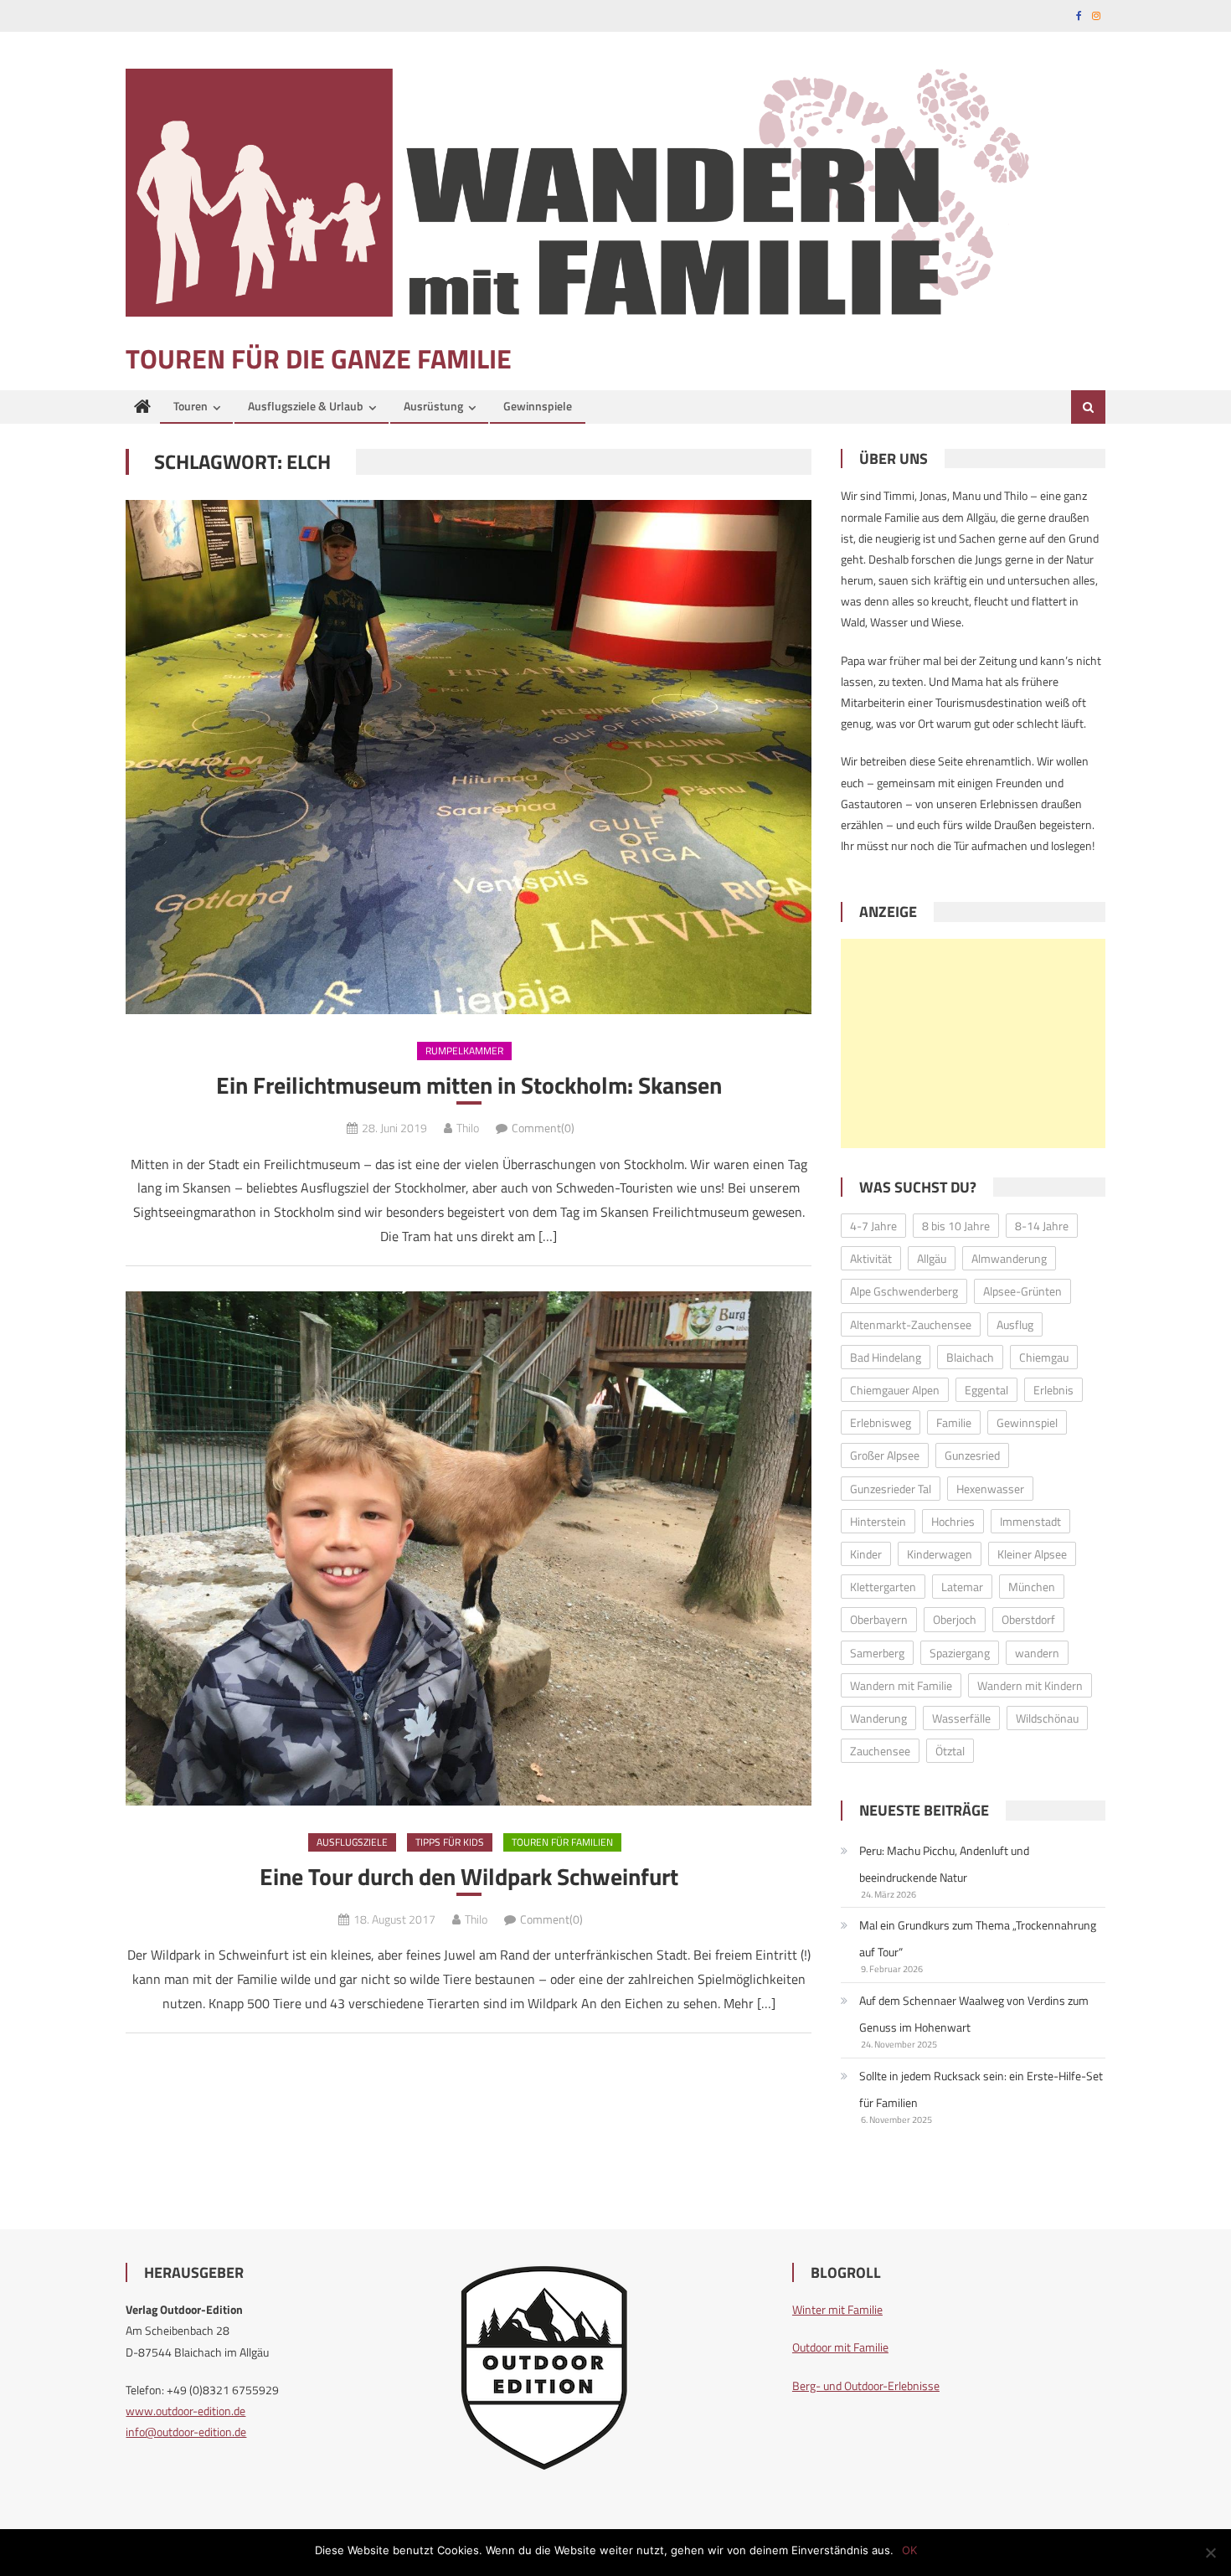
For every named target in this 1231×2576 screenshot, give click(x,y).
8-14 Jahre (1042, 1226)
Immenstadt (1030, 1521)
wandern (1037, 1653)
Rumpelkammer (464, 1051)
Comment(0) (543, 1128)
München (1032, 1587)
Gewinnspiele (538, 406)
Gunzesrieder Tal (891, 1489)
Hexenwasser (990, 1489)
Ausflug (1015, 1324)
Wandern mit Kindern (1030, 1685)
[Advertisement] (973, 1043)
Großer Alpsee (885, 1455)
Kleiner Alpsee (1032, 1554)
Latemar (962, 1587)
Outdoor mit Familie (840, 2347)
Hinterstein (878, 1521)
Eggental (986, 1390)
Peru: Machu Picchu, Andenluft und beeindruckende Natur (944, 1864)
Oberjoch (955, 1619)
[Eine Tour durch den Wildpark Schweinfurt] (469, 1548)
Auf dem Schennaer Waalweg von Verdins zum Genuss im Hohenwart (974, 2014)
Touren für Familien (562, 1842)
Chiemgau (1044, 1357)
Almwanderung (1009, 1258)
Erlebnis (1053, 1390)
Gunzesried (972, 1455)
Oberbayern (879, 1619)
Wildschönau (1047, 1718)
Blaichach (970, 1357)
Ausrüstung (433, 406)
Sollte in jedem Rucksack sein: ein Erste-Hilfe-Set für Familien (981, 2089)
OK (909, 2550)
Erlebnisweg (881, 1422)
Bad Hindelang (886, 1357)
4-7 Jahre (873, 1226)
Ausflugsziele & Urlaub (306, 406)
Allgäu (932, 1258)
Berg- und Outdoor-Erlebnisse (866, 2385)
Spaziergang (960, 1653)
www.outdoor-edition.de (185, 2411)
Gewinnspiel (1027, 1422)
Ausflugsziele (352, 1842)
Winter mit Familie (837, 2309)
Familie (954, 1422)
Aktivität (871, 1258)
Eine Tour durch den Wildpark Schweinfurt (469, 1877)
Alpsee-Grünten (1022, 1291)
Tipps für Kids (450, 1842)
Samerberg (877, 1653)
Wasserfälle (961, 1718)
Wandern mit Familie (901, 1685)
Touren (191, 406)
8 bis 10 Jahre (956, 1226)
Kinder (866, 1554)
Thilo (468, 1128)
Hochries (953, 1521)
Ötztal (950, 1751)
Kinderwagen (940, 1554)
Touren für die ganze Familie (319, 358)
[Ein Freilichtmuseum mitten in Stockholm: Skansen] (469, 757)
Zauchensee (880, 1751)
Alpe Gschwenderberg (904, 1291)
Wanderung (878, 1718)
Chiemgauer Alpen (895, 1390)
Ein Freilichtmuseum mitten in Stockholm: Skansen (469, 1085)
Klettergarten (883, 1587)
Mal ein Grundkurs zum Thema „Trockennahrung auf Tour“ (978, 1938)
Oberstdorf (1028, 1619)
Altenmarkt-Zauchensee (911, 1324)
